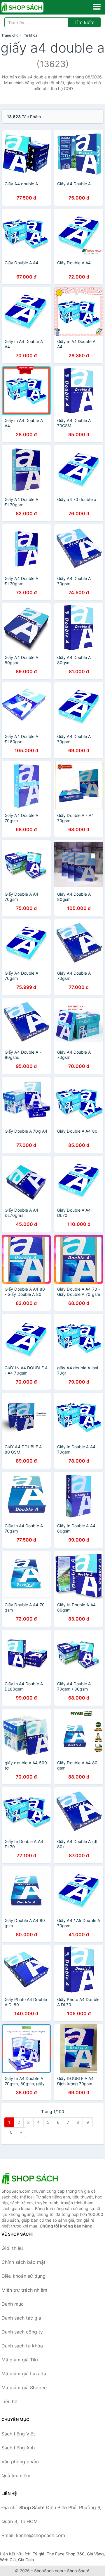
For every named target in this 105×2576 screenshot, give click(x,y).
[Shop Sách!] (31, 2178)
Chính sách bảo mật (23, 2262)
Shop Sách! (78, 2571)
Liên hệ (9, 2401)
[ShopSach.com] (31, 7)
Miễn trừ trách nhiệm (24, 2290)
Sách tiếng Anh (18, 2448)
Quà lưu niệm (16, 2476)
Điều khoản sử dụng (23, 2276)
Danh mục (13, 2304)
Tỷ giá (38, 2554)
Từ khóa (31, 35)
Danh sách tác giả (21, 2318)
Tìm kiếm (84, 22)
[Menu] (97, 7)
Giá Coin (26, 2560)
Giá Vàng (95, 2554)
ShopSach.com (49, 2571)
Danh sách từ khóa (22, 2346)
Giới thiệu (12, 2248)
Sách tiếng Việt (18, 2434)
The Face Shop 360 (66, 2554)
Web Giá (8, 2560)
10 (10, 2132)
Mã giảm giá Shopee (24, 2388)
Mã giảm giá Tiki (20, 2360)
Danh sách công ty (22, 2332)
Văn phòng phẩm (20, 2462)
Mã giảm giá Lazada (24, 2374)
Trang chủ (10, 35)
